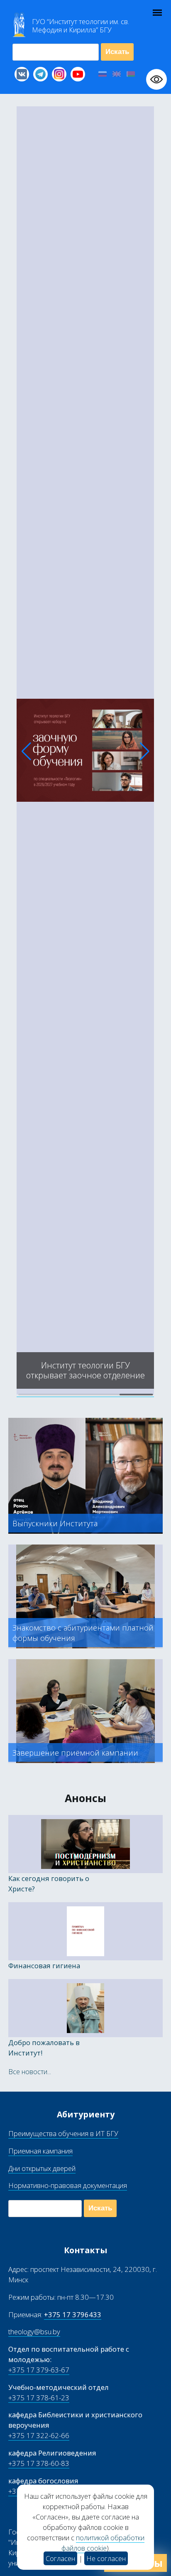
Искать (117, 52)
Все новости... (30, 2071)
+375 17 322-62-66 (39, 2435)
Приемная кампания (40, 2151)
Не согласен (106, 2558)
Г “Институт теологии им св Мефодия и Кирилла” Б (81, 26)
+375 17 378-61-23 (39, 2398)
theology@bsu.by (34, 2332)
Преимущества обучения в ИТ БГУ (63, 2133)
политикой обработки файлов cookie (103, 2543)
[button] (26, 751)
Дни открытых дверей (42, 2168)
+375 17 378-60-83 (39, 2463)
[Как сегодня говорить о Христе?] (85, 1392)
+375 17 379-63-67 (39, 2370)
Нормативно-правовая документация (68, 2185)
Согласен (60, 2558)
